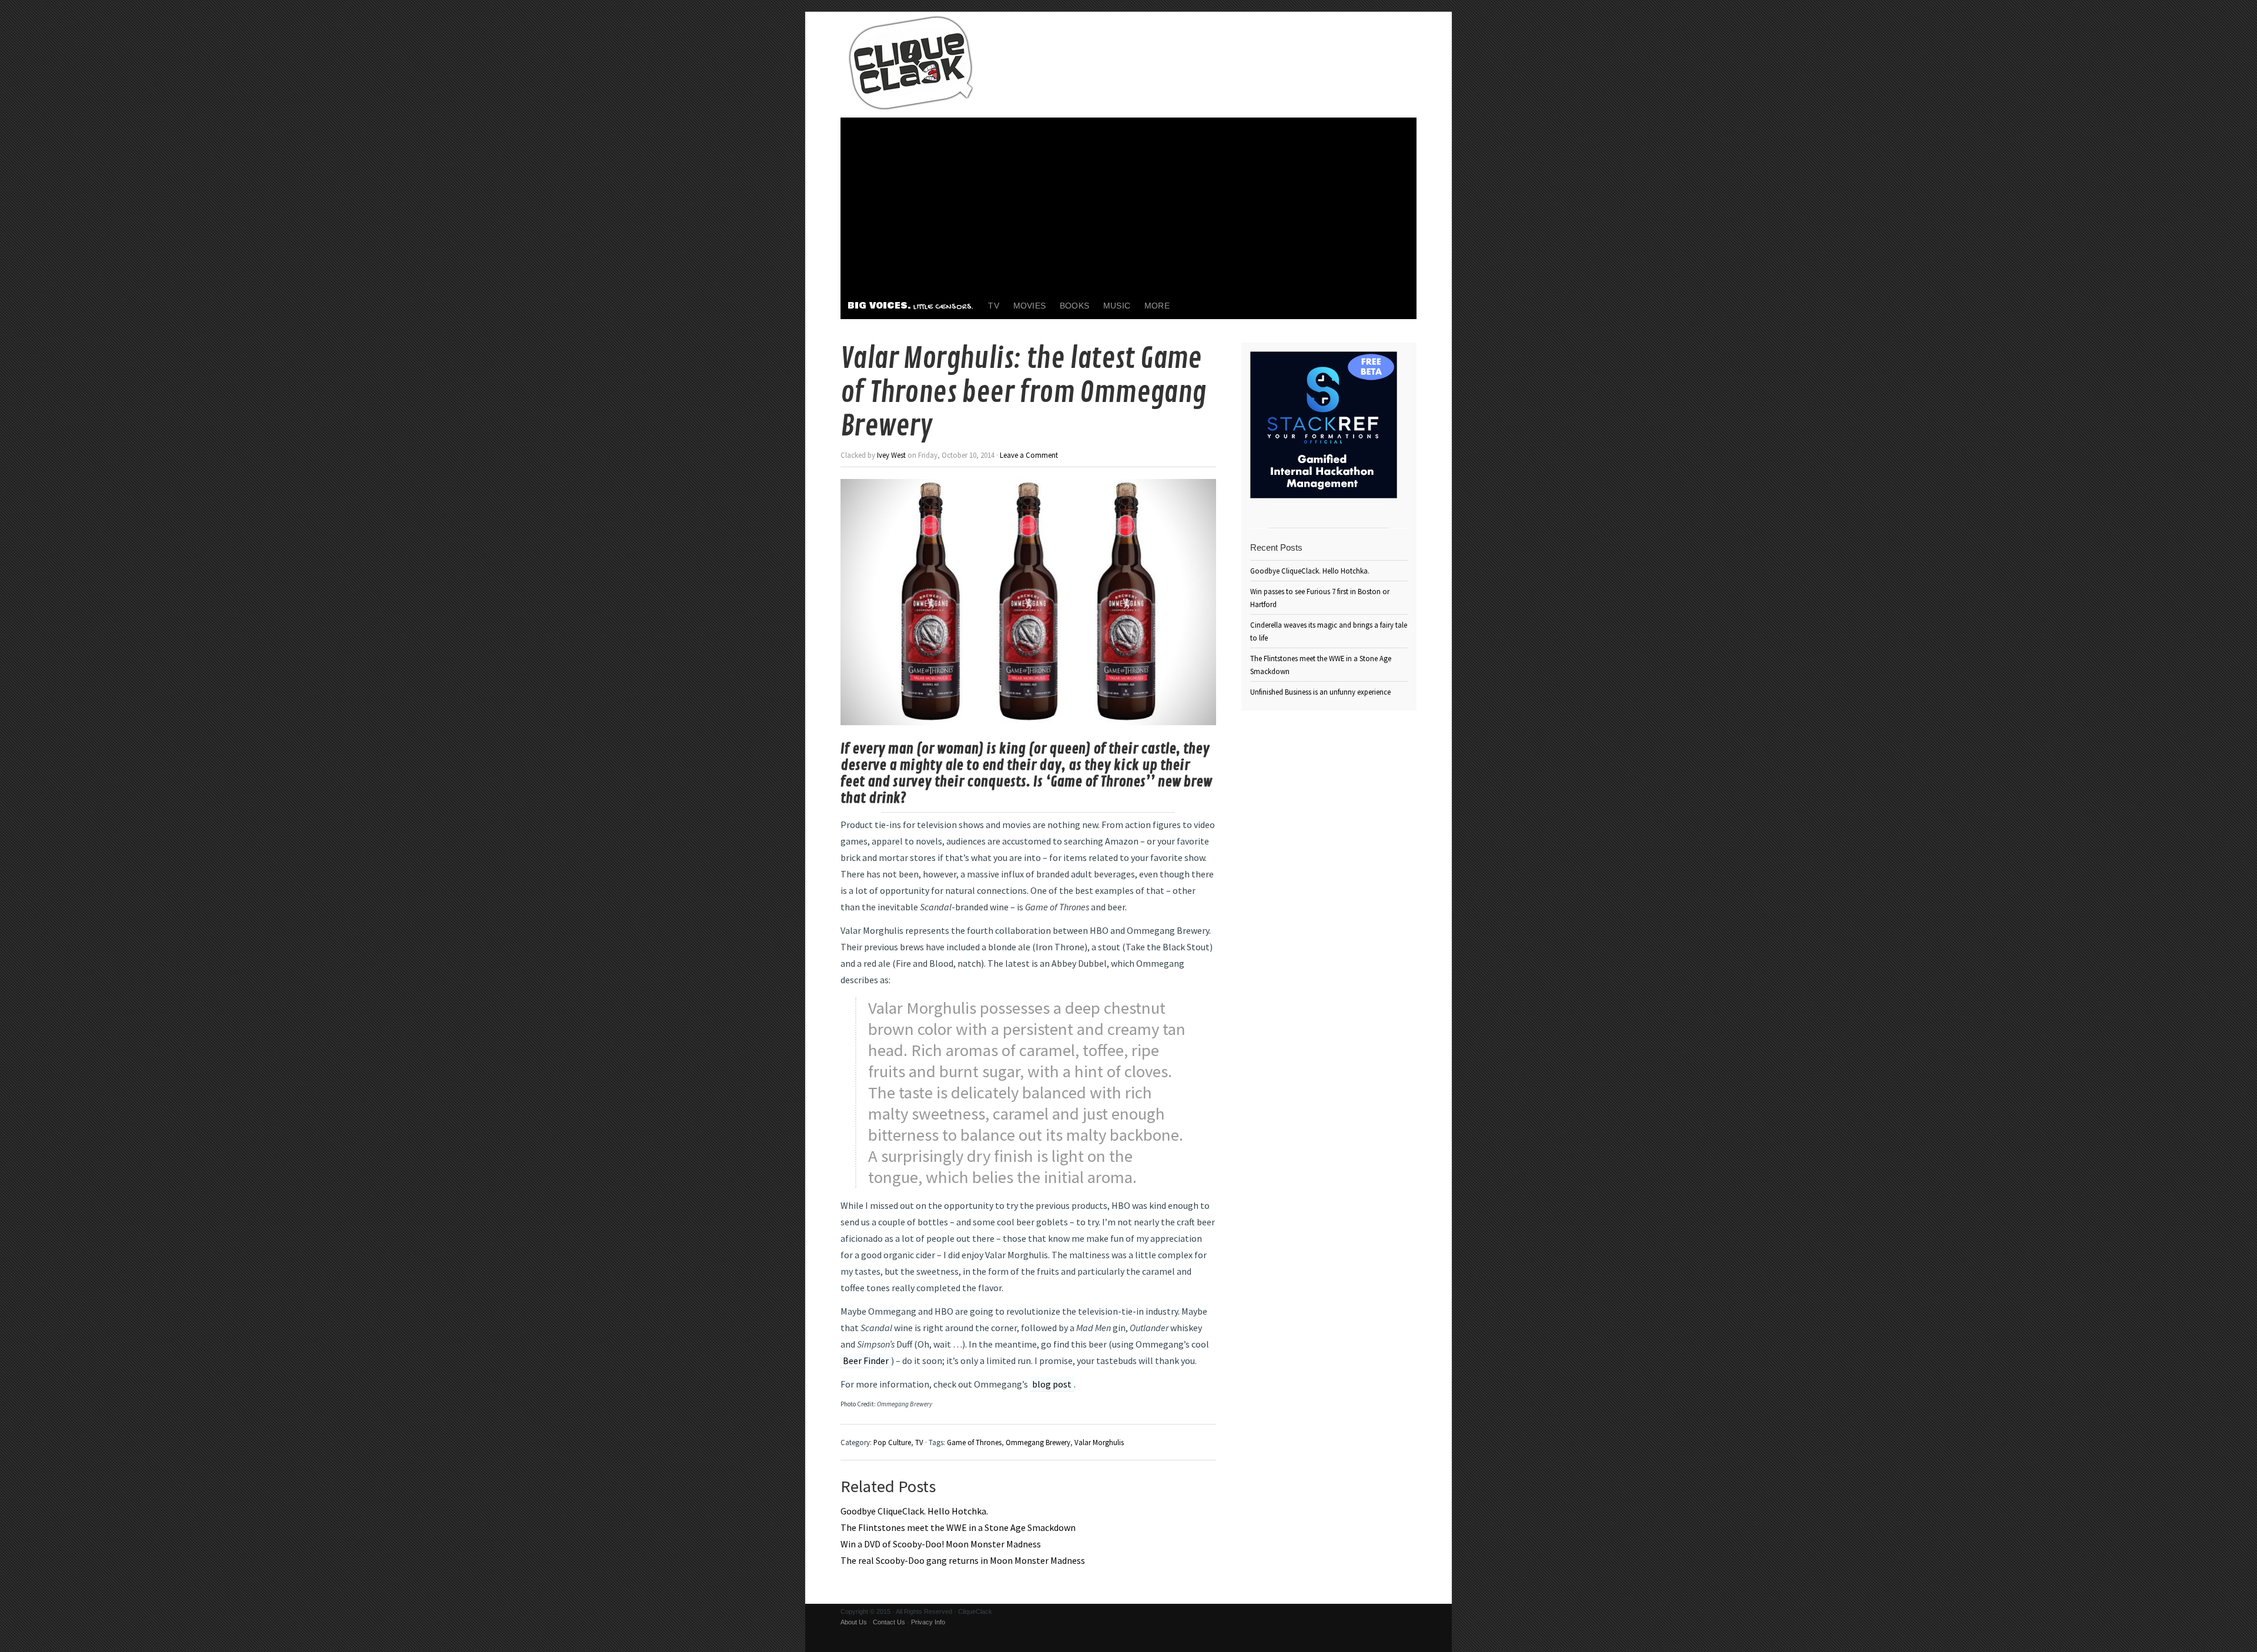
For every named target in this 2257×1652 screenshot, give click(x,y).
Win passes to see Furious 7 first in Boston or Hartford (1320, 598)
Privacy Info (928, 1622)
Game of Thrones (974, 1442)
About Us (854, 1622)
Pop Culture (892, 1442)
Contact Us (889, 1622)
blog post (1052, 1384)
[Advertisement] (1128, 206)
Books (1074, 306)
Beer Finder (866, 1361)
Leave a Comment (1029, 455)
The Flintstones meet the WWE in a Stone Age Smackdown (958, 1527)
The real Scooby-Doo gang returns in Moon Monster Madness (963, 1560)
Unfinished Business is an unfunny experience (1320, 692)
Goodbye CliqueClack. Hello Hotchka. (914, 1511)
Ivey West (891, 455)
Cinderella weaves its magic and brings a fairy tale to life (1329, 631)
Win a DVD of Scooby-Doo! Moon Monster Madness (941, 1544)
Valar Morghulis (1099, 1442)
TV (993, 306)
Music (1117, 306)
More (1157, 306)
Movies (1029, 306)
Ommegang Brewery (1038, 1442)
